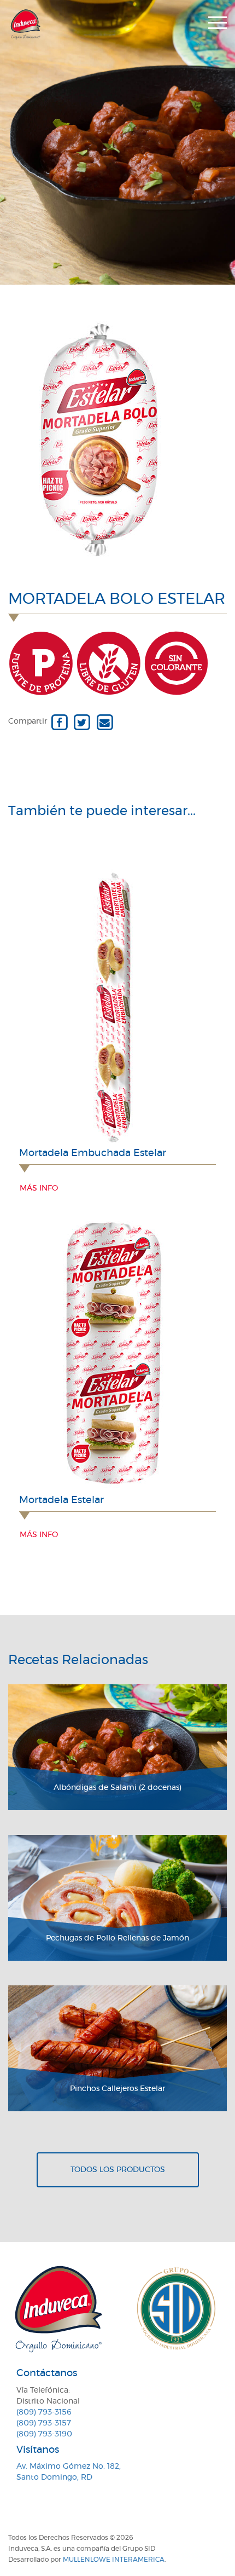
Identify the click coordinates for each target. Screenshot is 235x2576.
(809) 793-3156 (44, 2412)
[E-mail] (105, 721)
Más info (39, 1188)
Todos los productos (118, 2170)
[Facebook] (59, 721)
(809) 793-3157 (44, 2423)
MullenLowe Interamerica (114, 2560)
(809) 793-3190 (44, 2434)
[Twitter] (82, 721)
